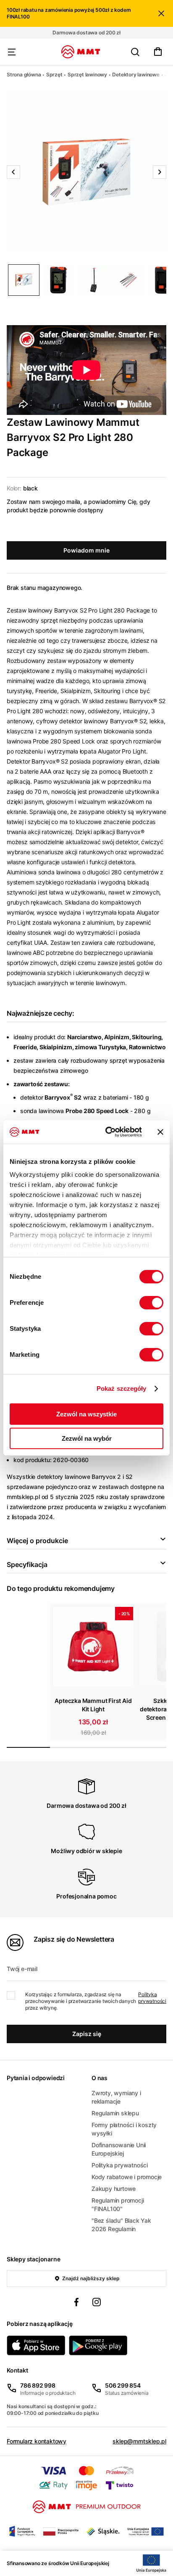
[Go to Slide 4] (128, 280)
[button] (86, 172)
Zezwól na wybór (87, 1438)
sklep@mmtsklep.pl (139, 2441)
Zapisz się (87, 2034)
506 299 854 (123, 2385)
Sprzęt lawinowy (87, 74)
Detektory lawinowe (136, 74)
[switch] (151, 1303)
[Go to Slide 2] (59, 280)
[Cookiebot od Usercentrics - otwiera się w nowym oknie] (107, 1132)
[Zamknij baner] (160, 1132)
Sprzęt (54, 74)
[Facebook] (76, 2303)
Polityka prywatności (152, 1998)
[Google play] (98, 2345)
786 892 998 (38, 2385)
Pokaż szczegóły (122, 1388)
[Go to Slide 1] (24, 280)
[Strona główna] (81, 52)
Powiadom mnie (86, 550)
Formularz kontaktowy (37, 2441)
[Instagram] (97, 2303)
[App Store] (36, 2345)
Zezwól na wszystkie (86, 1414)
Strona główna (24, 74)
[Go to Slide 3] (93, 280)
